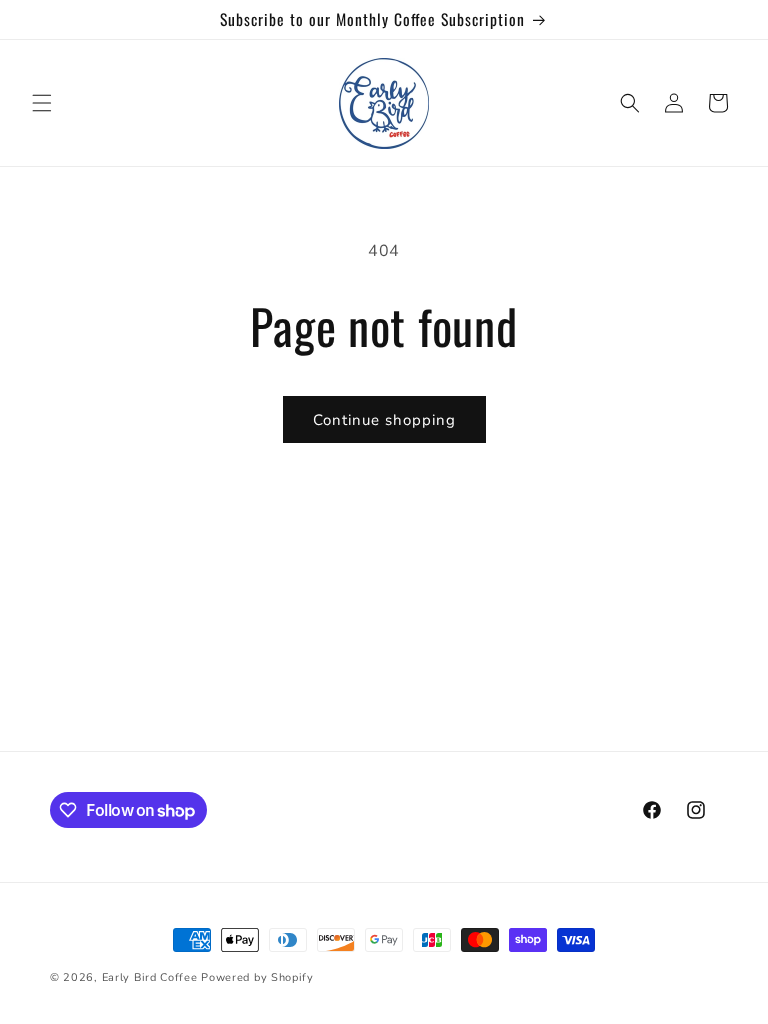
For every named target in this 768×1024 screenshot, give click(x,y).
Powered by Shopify (257, 977)
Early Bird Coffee (150, 977)
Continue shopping (384, 420)
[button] (42, 103)
